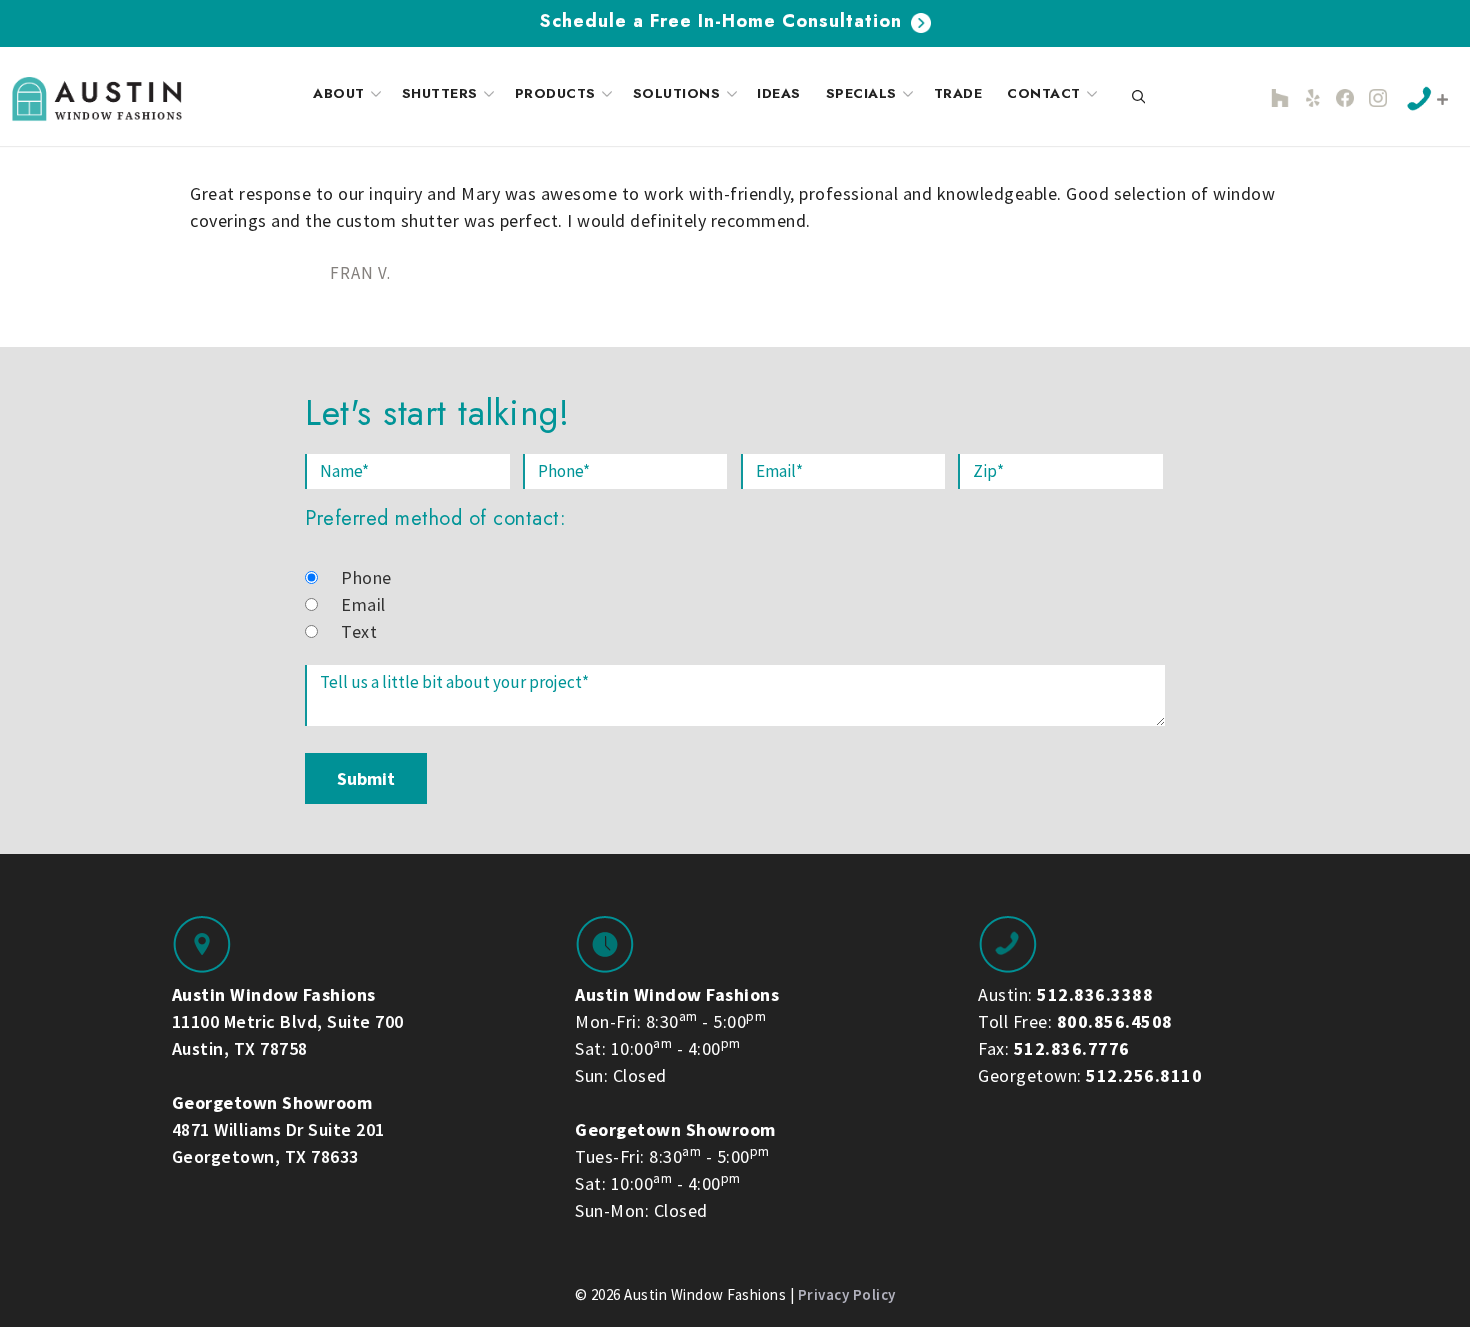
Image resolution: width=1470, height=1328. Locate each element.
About (339, 93)
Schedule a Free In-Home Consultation (724, 21)
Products (555, 93)
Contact (1044, 93)
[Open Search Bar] (1139, 98)
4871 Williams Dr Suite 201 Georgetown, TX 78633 (278, 1129)
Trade (958, 93)
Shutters (440, 93)
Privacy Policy (847, 1294)
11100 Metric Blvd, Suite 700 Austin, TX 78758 (288, 1021)
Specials (861, 93)
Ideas (779, 93)
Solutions (677, 93)
